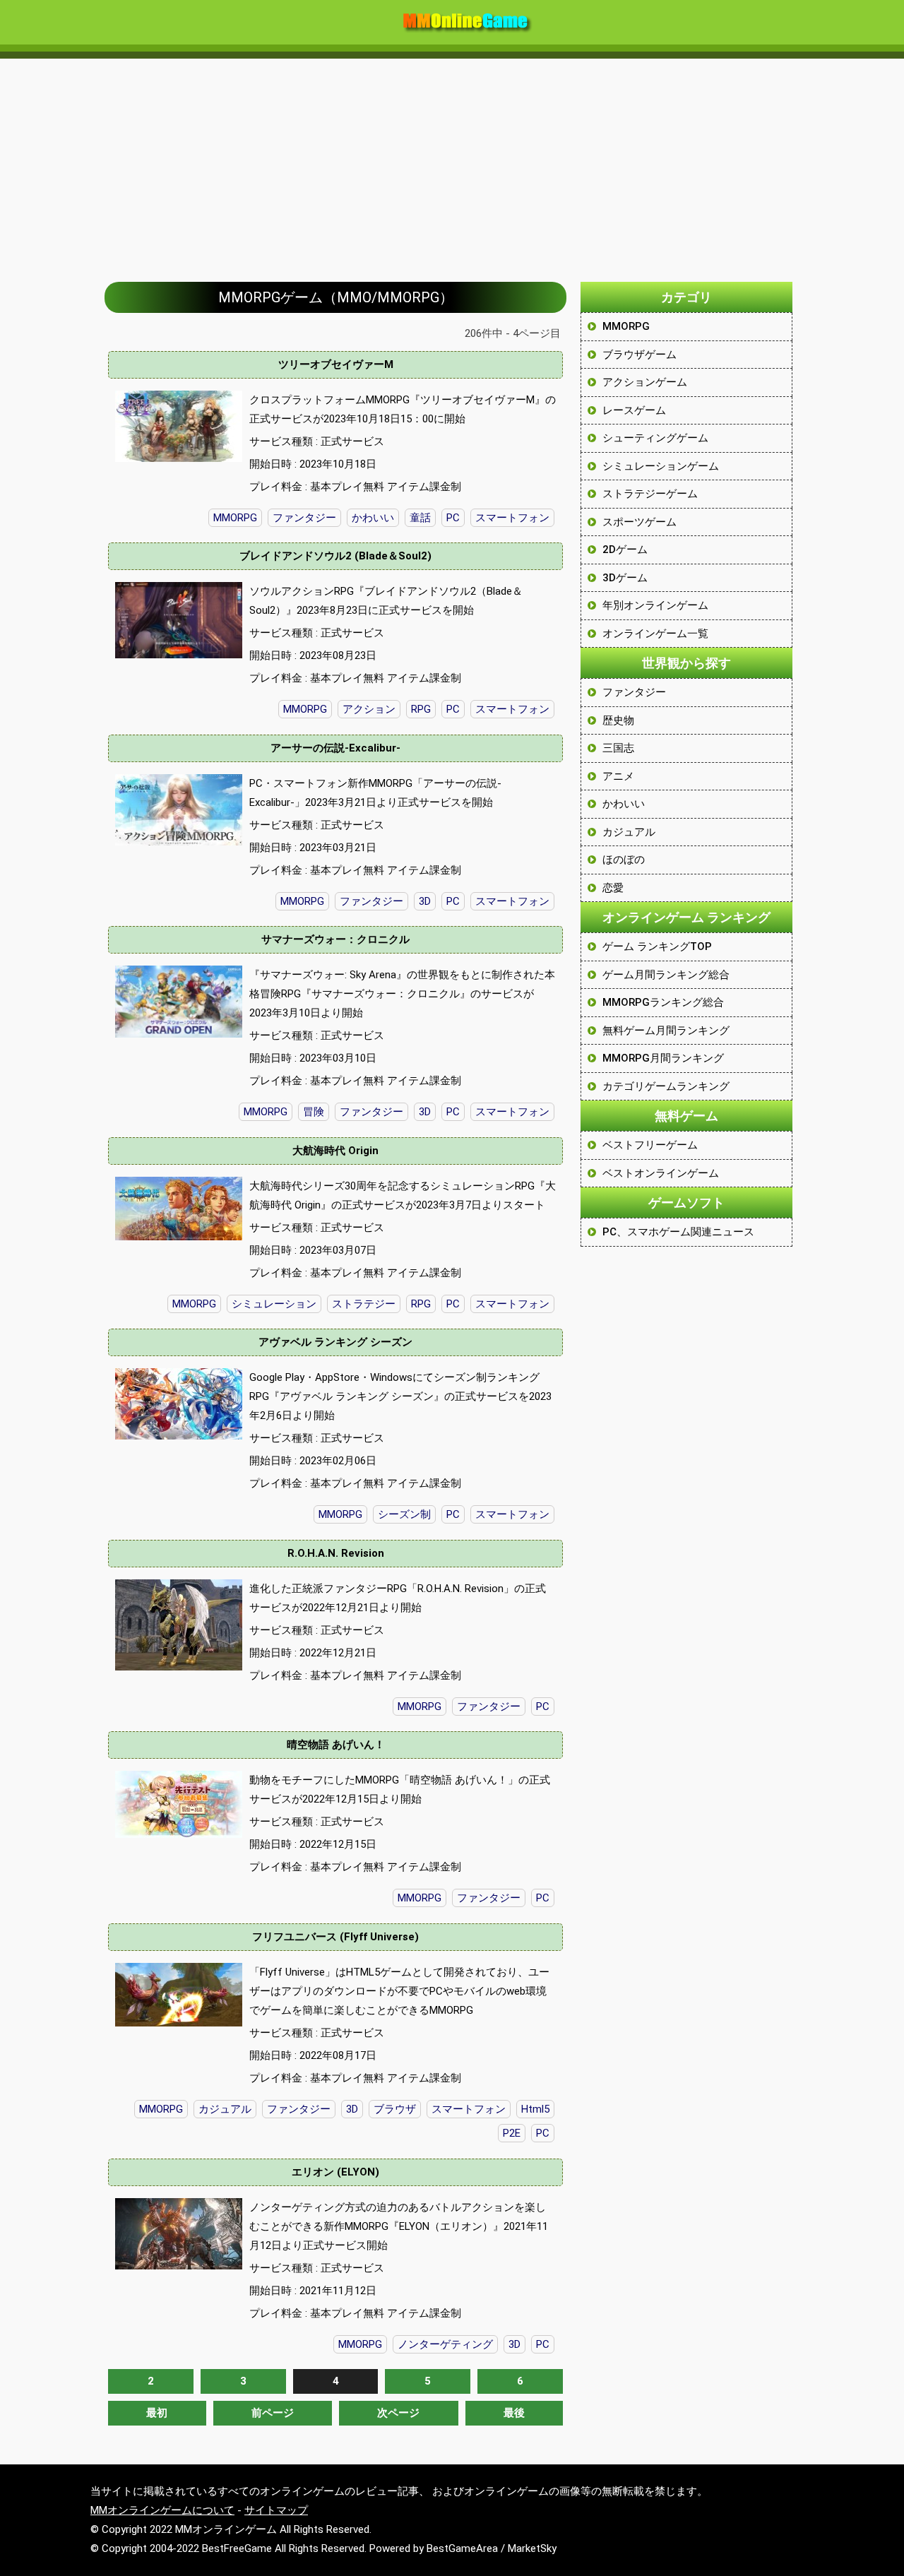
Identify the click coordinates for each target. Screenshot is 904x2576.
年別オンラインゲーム (655, 605)
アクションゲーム (645, 382)
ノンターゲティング (445, 2344)
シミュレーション (274, 1304)
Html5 (535, 2109)
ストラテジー (364, 1304)
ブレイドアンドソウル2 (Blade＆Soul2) (335, 556)
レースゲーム (634, 410)
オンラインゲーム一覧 (655, 634)
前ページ (273, 2413)
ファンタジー (304, 518)
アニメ (618, 776)
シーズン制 (404, 1514)
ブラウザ (395, 2109)
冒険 (314, 1112)
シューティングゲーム (655, 438)
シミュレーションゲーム (661, 466)
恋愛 (613, 888)
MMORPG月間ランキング (663, 1058)
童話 (420, 518)
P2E (512, 2133)
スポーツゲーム (640, 522)
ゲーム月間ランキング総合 (666, 975)
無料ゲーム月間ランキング (666, 1031)
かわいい (373, 518)
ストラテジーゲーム (650, 494)
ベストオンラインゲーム (661, 1173)
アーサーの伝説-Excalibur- (335, 748)
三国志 (618, 748)
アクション (369, 709)
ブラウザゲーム (640, 355)
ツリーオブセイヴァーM (336, 364)
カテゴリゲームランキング (666, 1086)
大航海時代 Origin (335, 1151)
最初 (157, 2413)
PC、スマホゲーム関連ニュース (678, 1232)
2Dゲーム (625, 550)
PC (453, 518)
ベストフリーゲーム (650, 1145)
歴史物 (618, 720)
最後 (514, 2413)
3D (425, 901)
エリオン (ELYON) (335, 2172)
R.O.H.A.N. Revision (336, 1553)
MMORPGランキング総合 (663, 1002)
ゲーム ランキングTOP (657, 946)
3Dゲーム (625, 578)
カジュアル (225, 2109)
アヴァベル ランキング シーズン (335, 1342)
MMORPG (235, 518)
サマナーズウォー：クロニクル (335, 939)
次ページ (398, 2413)
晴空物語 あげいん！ (336, 1745)
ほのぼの (624, 860)
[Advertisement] (452, 163)
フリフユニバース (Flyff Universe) (335, 1937)
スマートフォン (512, 518)
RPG (421, 709)
